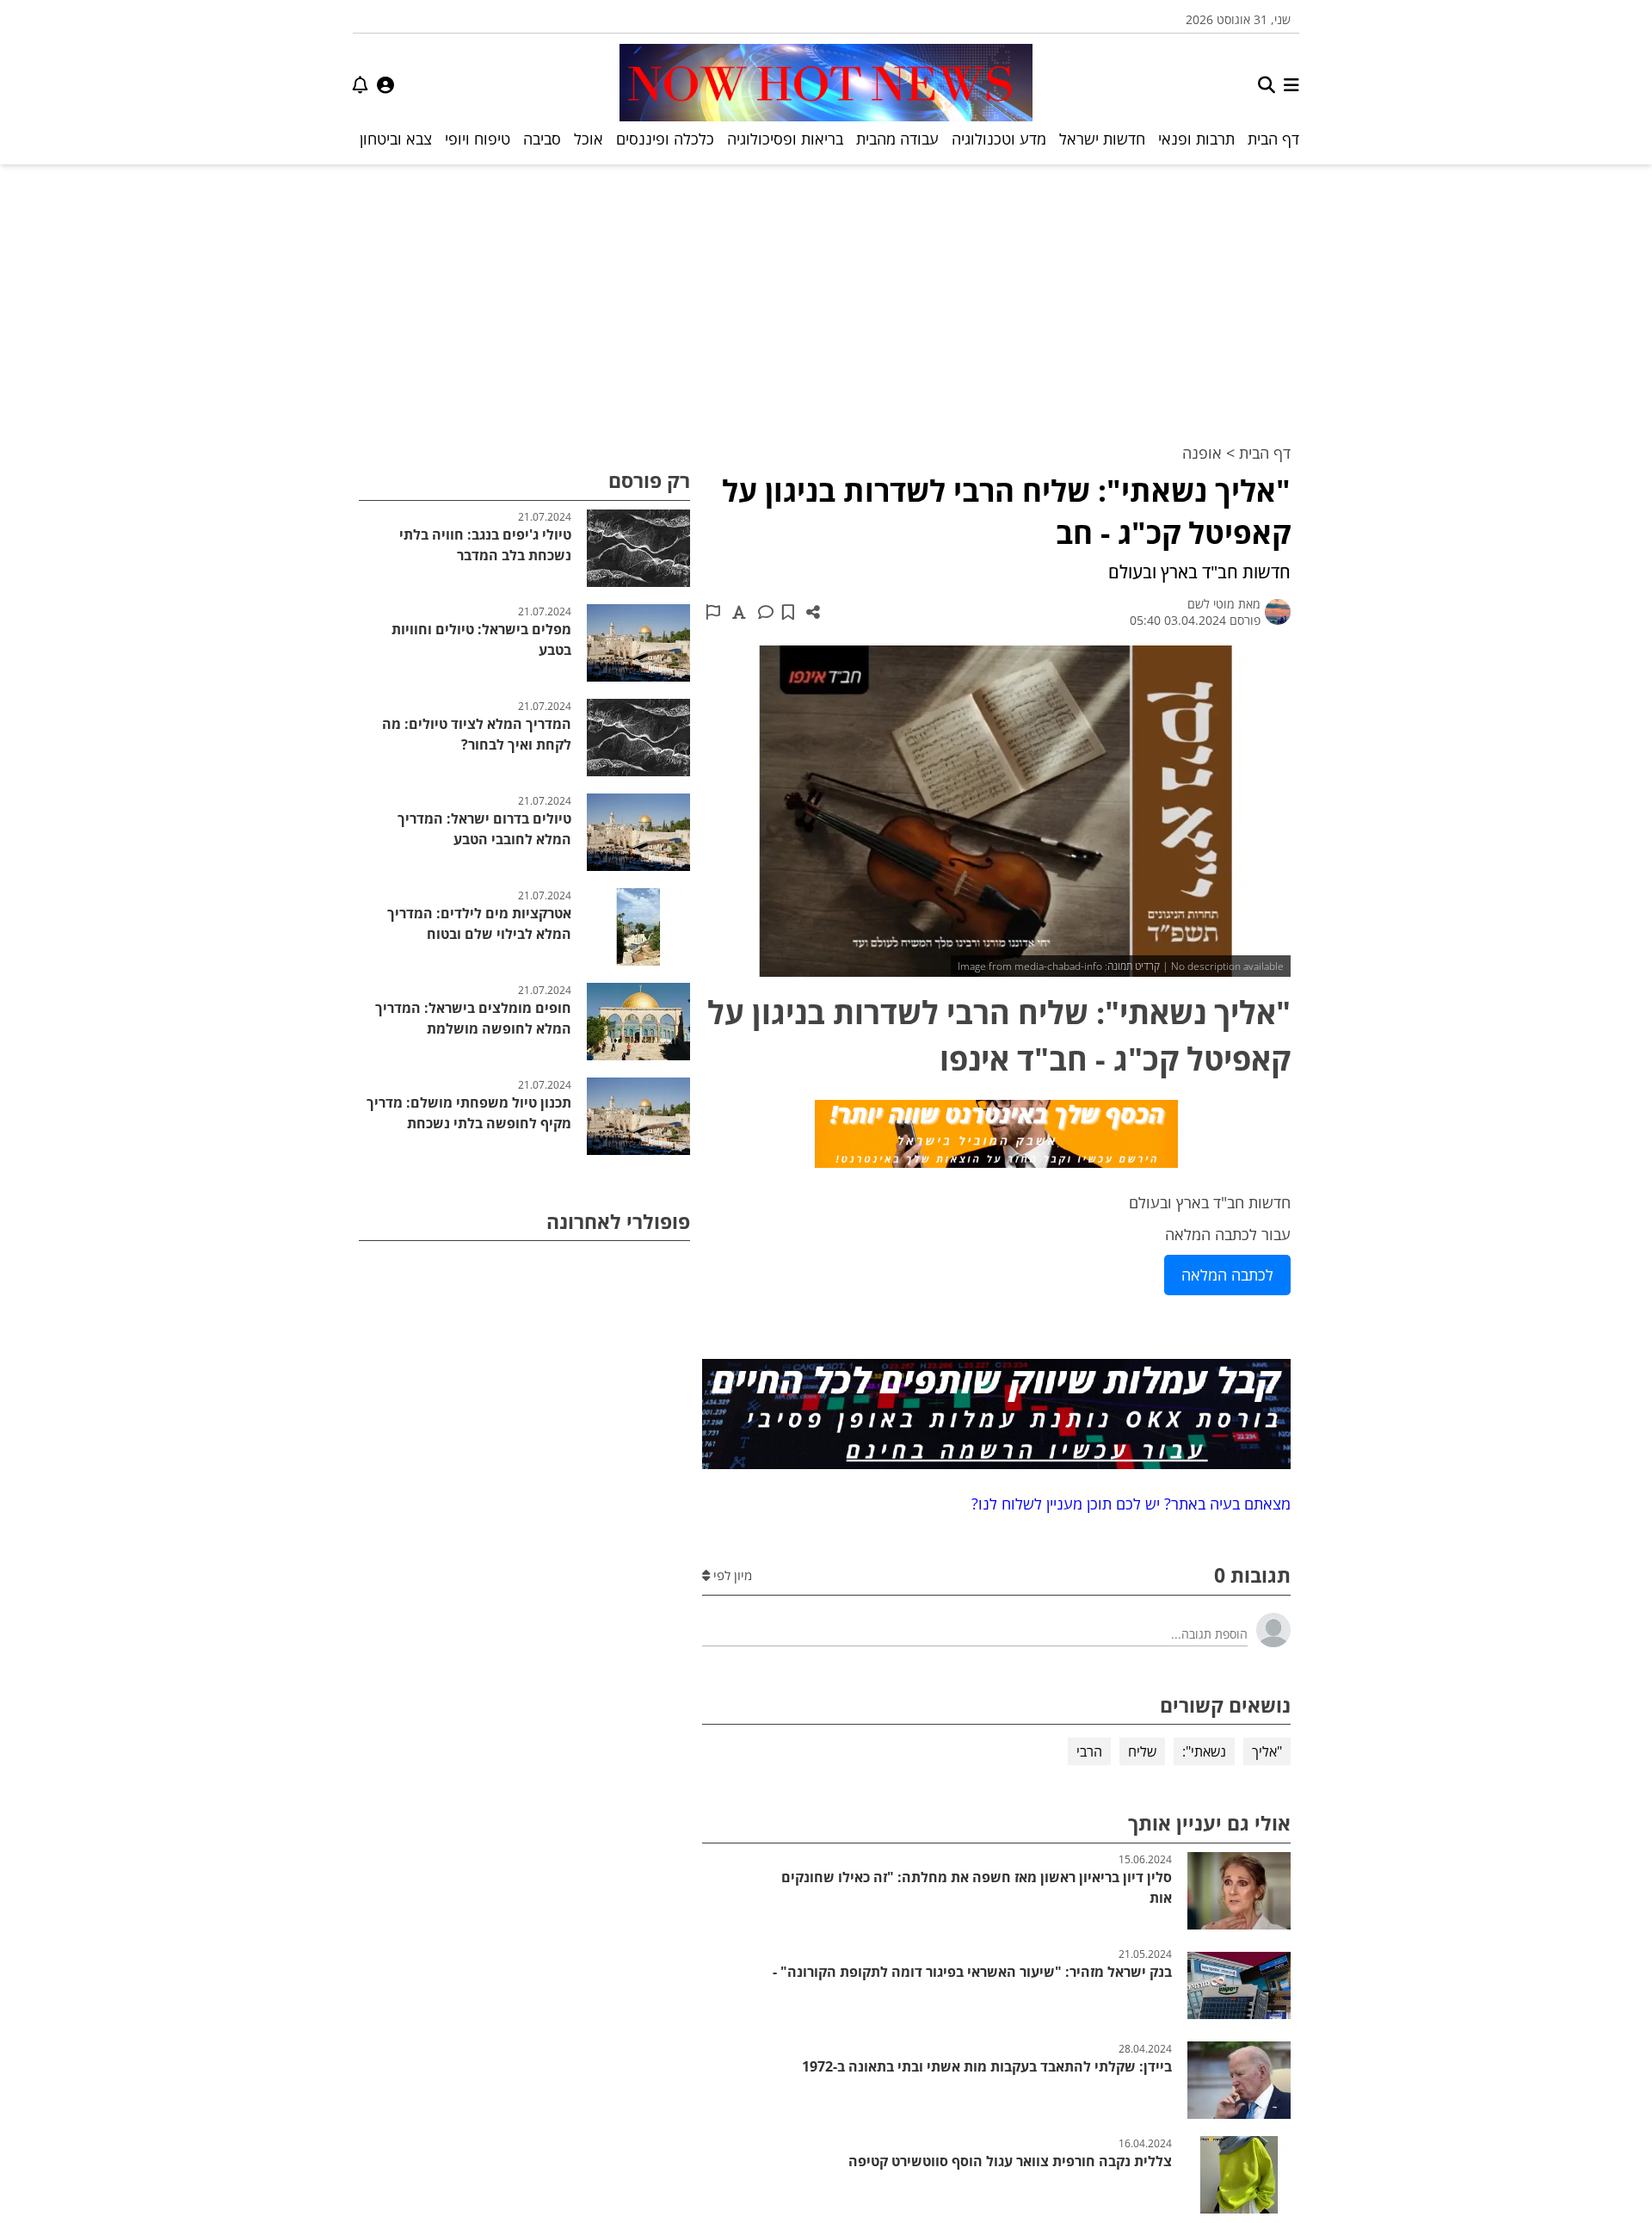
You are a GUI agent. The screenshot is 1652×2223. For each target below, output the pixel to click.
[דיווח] (713, 612)
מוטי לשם (1211, 604)
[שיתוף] (813, 612)
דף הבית (1273, 139)
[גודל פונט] (739, 612)
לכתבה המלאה (1227, 1275)
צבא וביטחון (396, 139)
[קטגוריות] (1291, 85)
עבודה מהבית (897, 139)
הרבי (1089, 1751)
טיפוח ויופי (478, 139)
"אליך (1267, 1751)
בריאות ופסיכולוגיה (785, 139)
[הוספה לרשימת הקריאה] (788, 612)
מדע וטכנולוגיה (999, 139)
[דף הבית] (826, 85)
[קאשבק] (996, 1137)
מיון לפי (731, 1575)
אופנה (1202, 453)
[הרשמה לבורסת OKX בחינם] (996, 1417)
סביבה (542, 139)
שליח (1142, 1751)
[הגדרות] (385, 85)
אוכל (589, 139)
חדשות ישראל (1102, 139)
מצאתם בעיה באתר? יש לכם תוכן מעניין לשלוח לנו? (1127, 1504)
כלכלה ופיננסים (665, 139)
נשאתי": (1204, 1751)
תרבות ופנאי (1196, 139)
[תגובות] (766, 612)
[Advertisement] (826, 293)
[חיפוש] (1267, 85)
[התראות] (361, 85)
